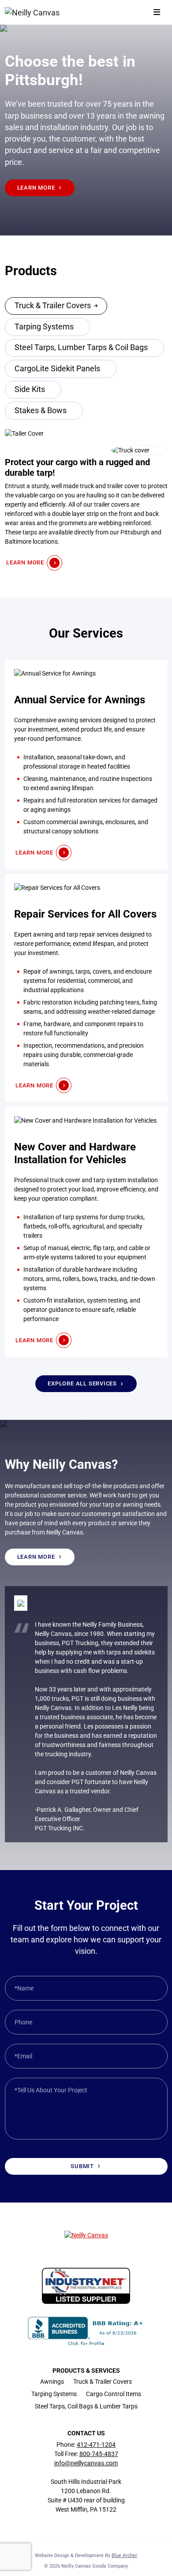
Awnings (52, 2382)
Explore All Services (82, 1383)
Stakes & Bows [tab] (41, 411)
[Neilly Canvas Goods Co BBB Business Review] (86, 2330)
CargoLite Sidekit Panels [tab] (57, 369)
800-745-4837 (99, 2454)
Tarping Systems (54, 2394)
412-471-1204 (96, 2445)
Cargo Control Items (114, 2394)
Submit (82, 2166)
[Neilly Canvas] (33, 12)
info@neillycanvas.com (86, 2463)
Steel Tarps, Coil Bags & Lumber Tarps (86, 2406)
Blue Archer (124, 2555)
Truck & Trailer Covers (103, 2382)
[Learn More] (86, 764)
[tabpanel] (86, 500)
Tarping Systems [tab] (44, 327)
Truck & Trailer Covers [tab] (53, 306)
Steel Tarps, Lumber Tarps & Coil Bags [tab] (81, 347)
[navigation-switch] (157, 13)
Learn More (36, 188)
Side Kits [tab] (30, 389)
